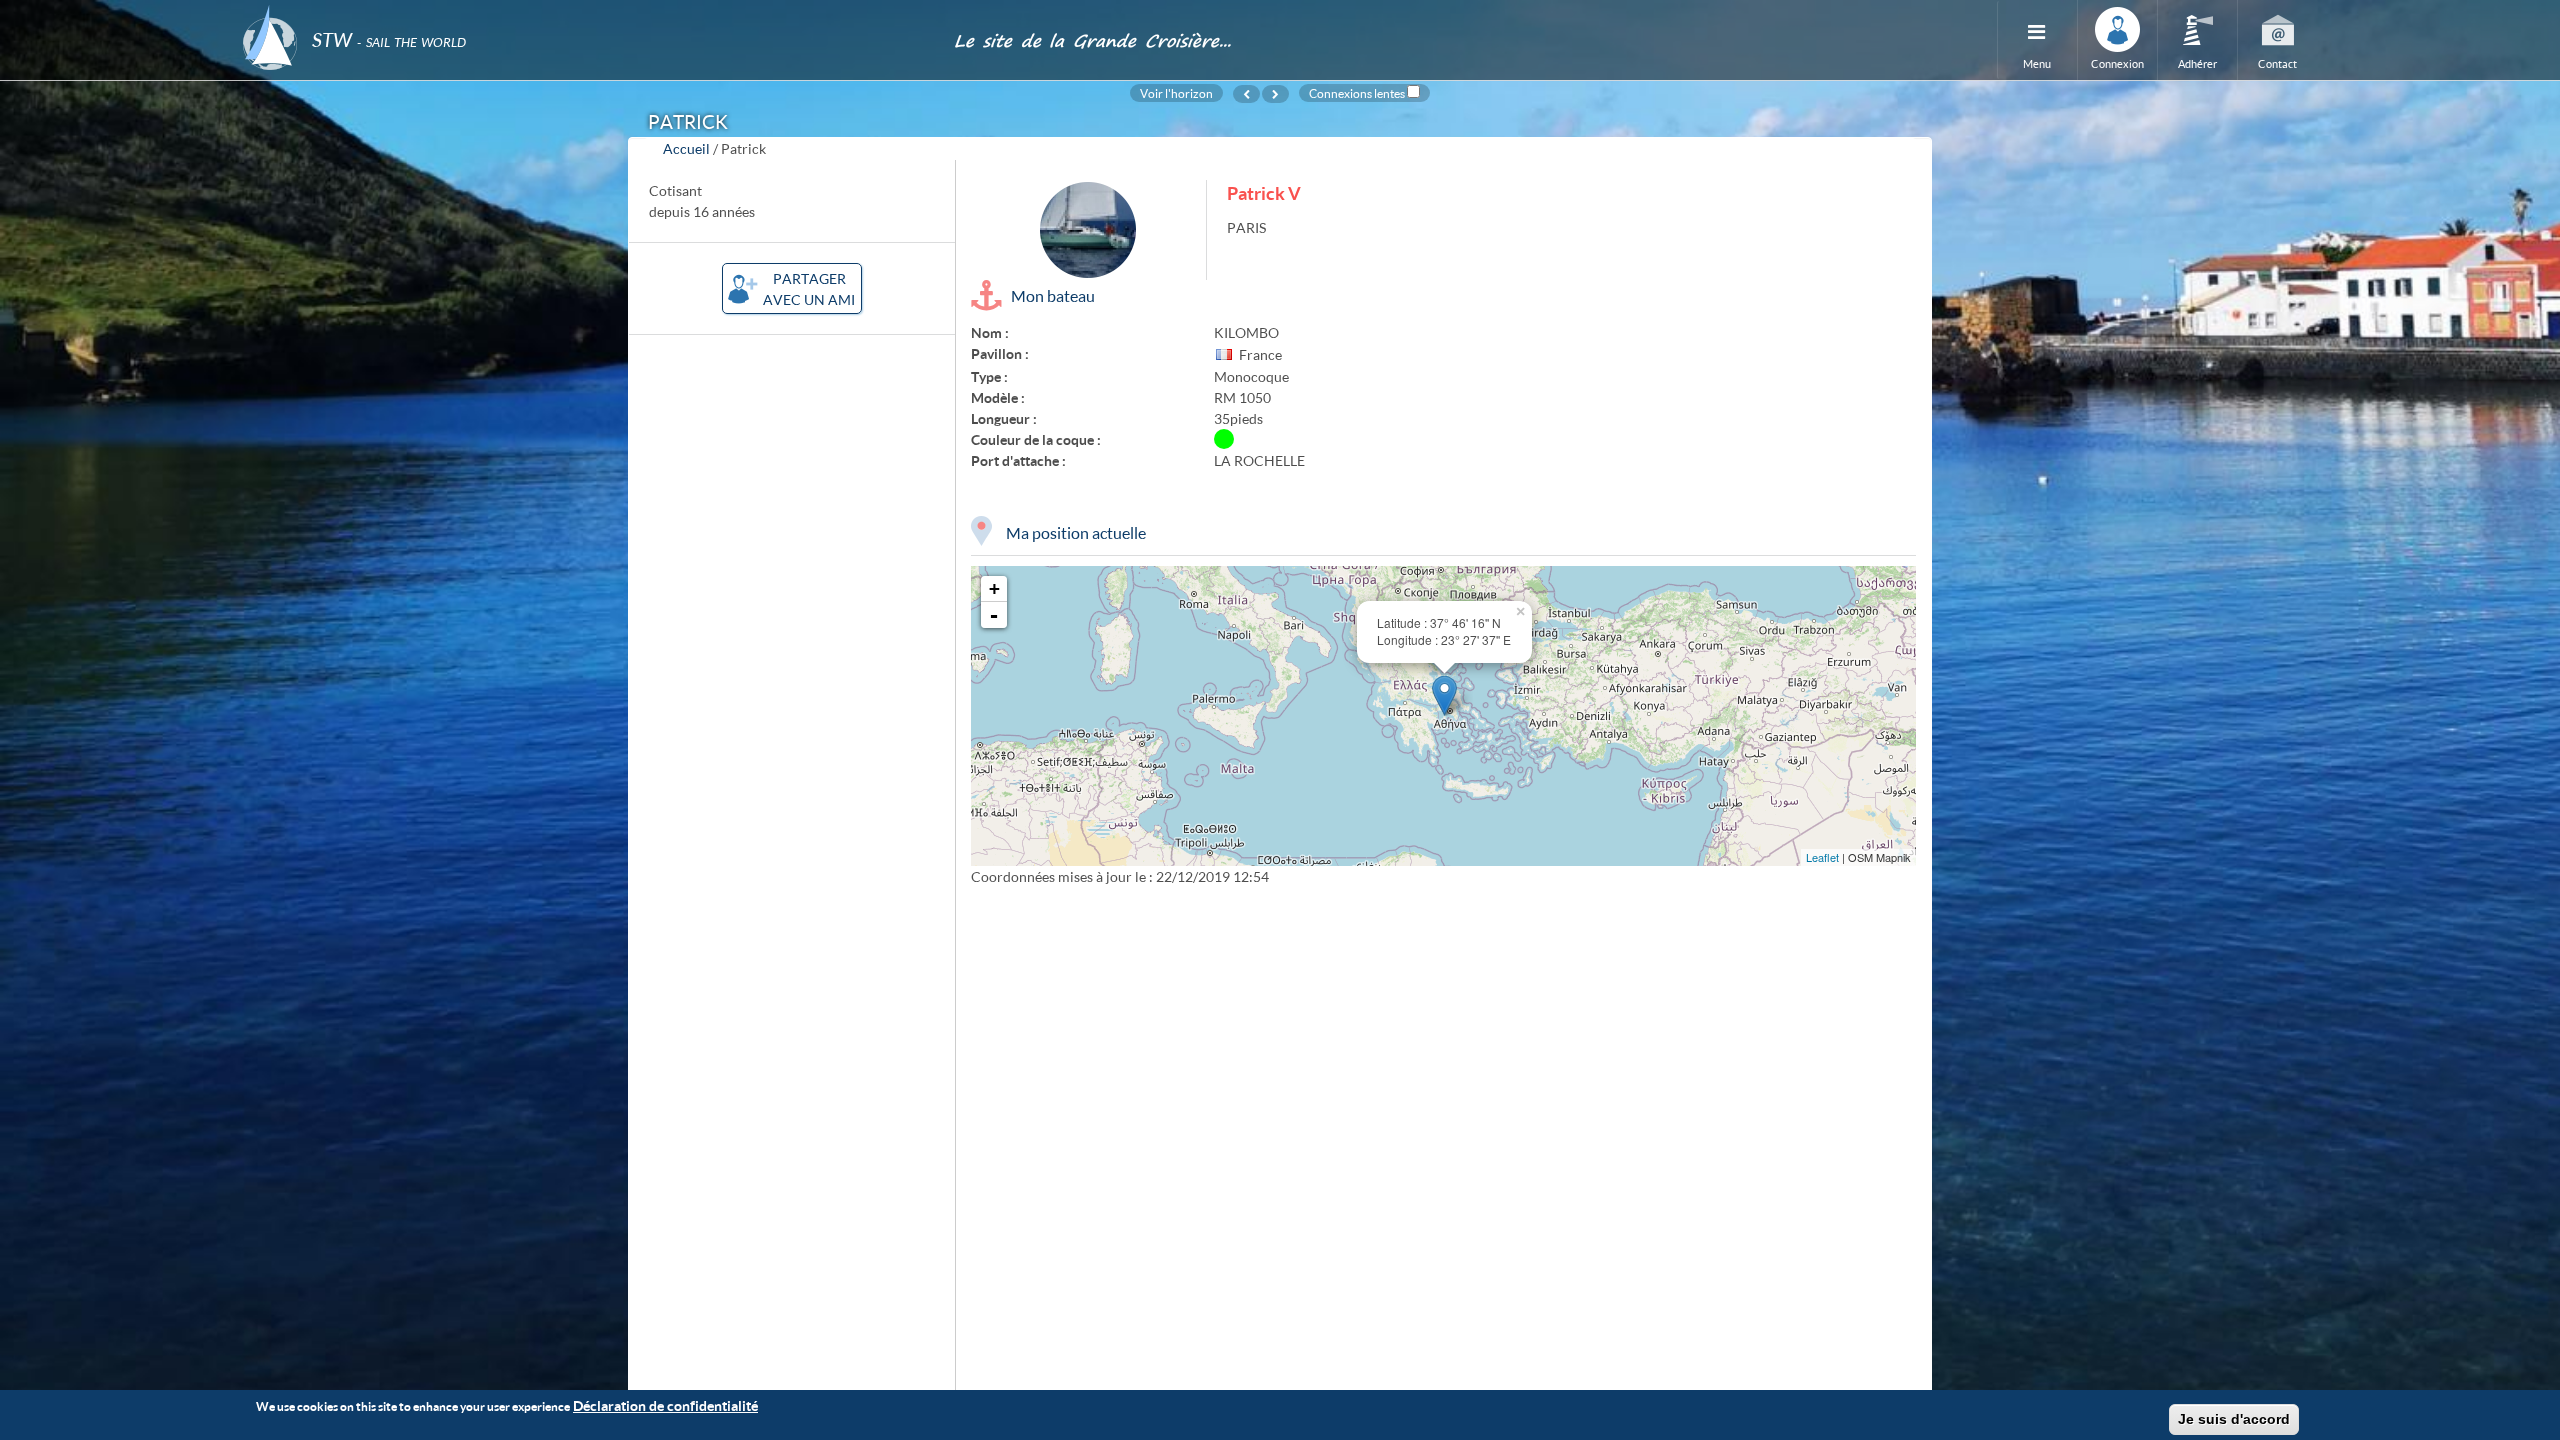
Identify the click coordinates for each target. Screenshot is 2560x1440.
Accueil (686, 148)
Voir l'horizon (1176, 93)
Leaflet (1822, 857)
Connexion (2117, 63)
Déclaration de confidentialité (665, 1405)
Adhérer (2197, 63)
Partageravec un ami (809, 289)
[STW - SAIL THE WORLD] (586, 12)
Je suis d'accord (2234, 1419)
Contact (2277, 63)
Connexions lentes (1357, 93)
